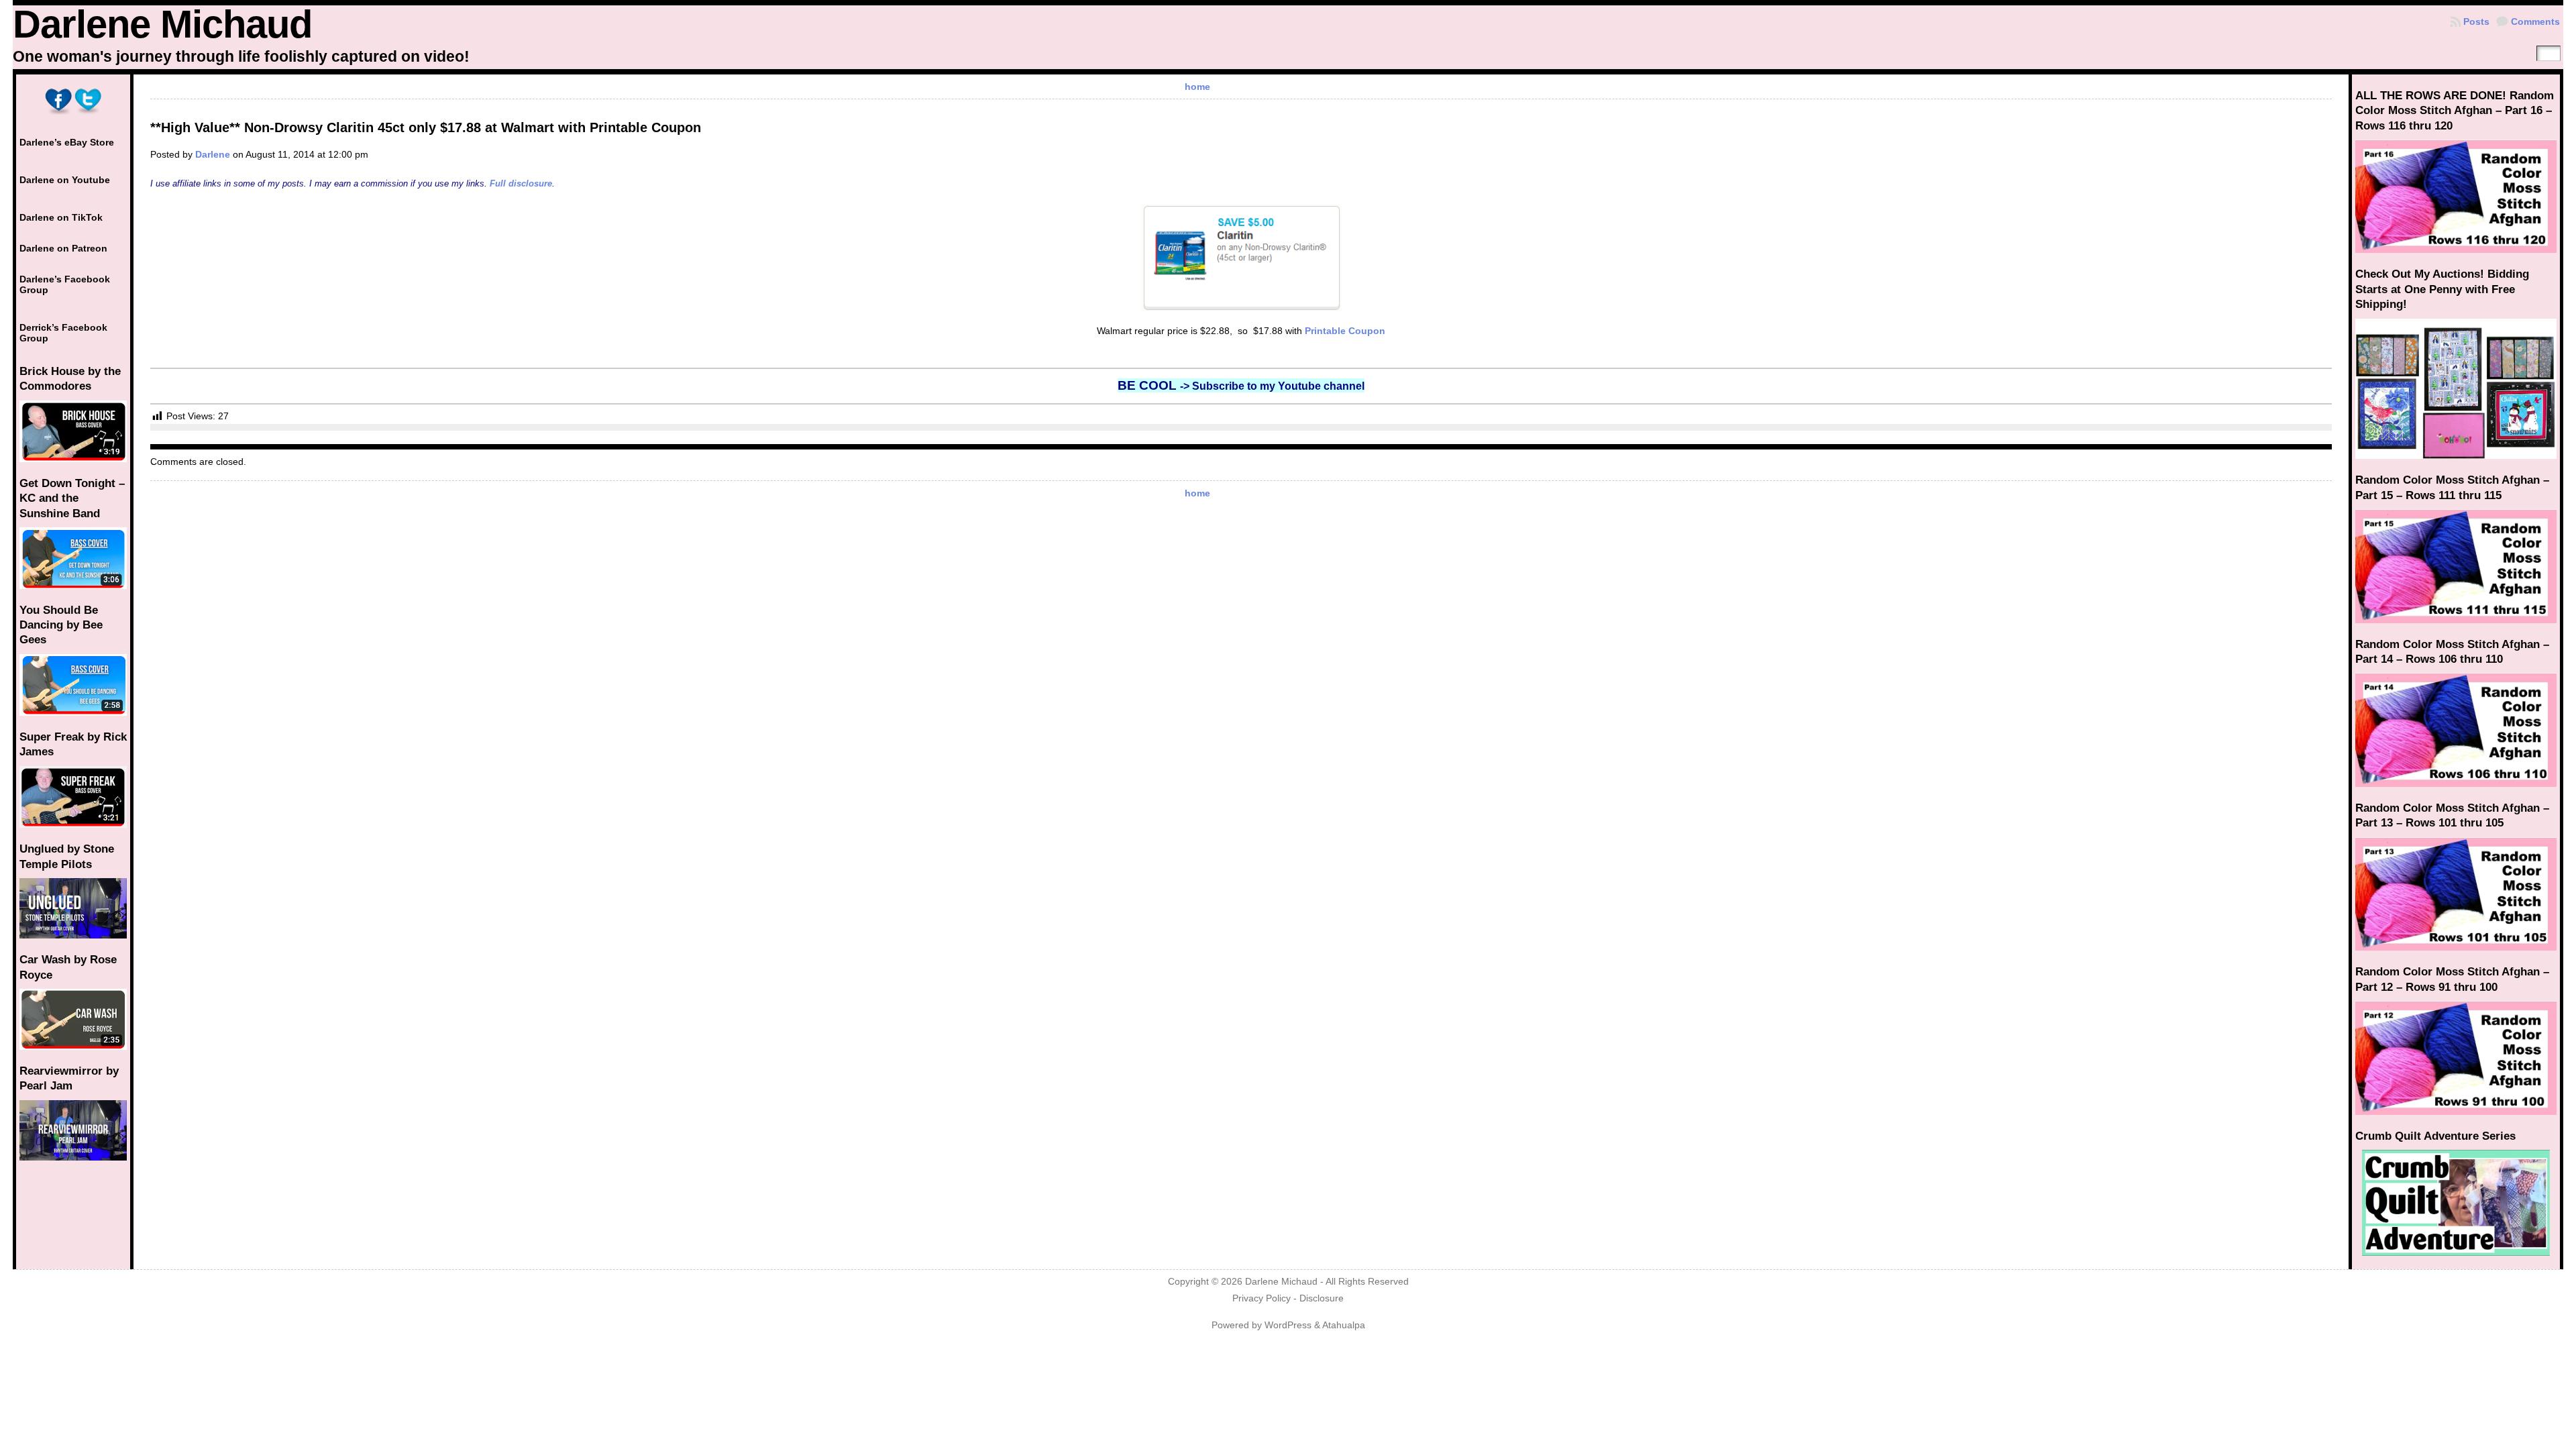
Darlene (213, 154)
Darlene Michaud (162, 24)
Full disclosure (521, 183)
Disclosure (1322, 1298)
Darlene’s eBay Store (67, 142)
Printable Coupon (1345, 331)
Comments (2535, 21)
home (1197, 87)
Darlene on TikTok (61, 217)
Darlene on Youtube (65, 180)
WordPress (1288, 1325)
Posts (2476, 21)
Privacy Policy (1262, 1298)
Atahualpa (1344, 1325)
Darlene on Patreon (63, 248)
